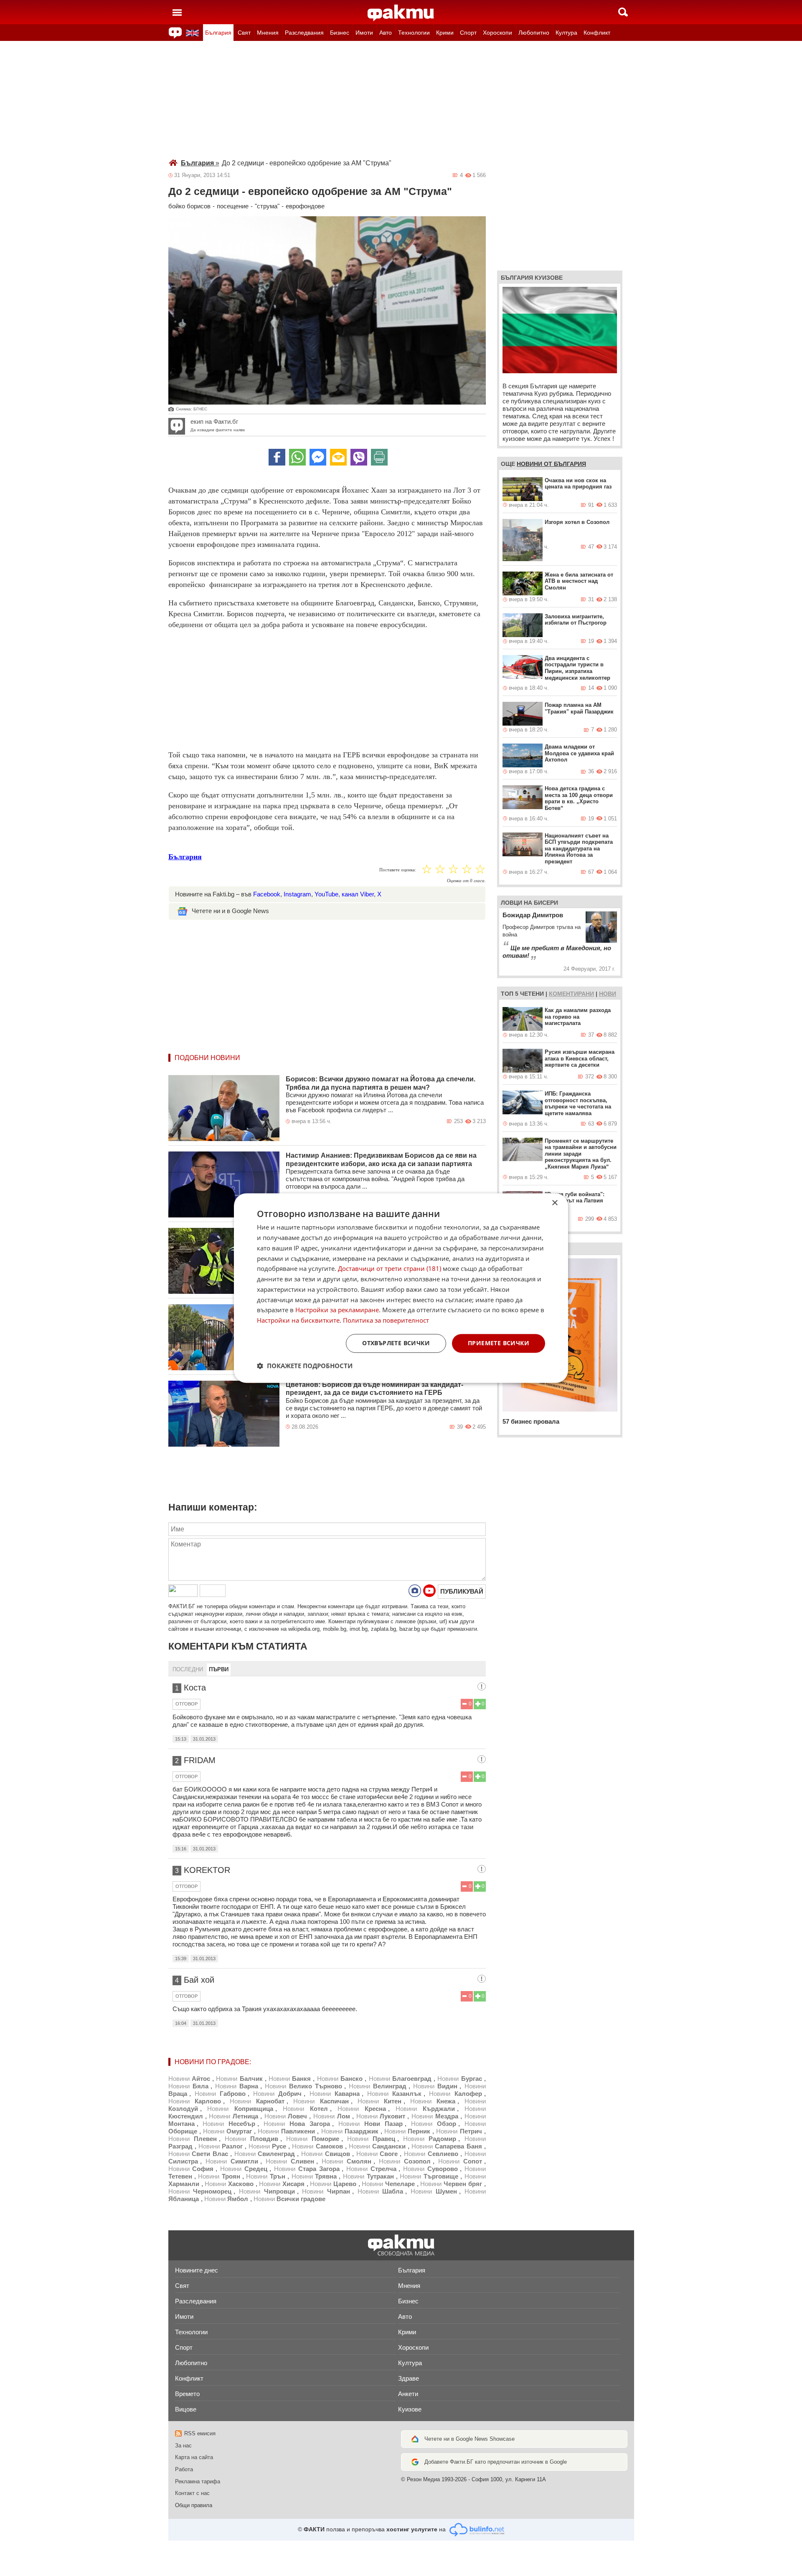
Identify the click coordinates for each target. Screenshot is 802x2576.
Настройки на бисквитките (298, 1320)
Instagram (297, 894)
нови (608, 994)
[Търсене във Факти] (623, 12)
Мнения (268, 33)
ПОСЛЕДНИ (188, 1669)
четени (532, 994)
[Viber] (359, 457)
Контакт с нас (192, 2493)
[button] (305, 1366)
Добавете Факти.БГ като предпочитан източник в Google (496, 2462)
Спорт (468, 33)
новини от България (551, 464)
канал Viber (358, 894)
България (218, 33)
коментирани (571, 994)
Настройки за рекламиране (337, 1310)
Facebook (267, 894)
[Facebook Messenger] (318, 457)
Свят (244, 33)
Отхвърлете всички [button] (396, 1343)
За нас (183, 2446)
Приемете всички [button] (499, 1343)
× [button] (555, 1203)
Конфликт (597, 33)
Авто (386, 33)
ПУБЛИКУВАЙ (462, 1591)
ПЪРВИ (219, 1669)
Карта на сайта (194, 2457)
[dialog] (401, 1288)
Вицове (186, 2409)
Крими (445, 33)
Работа (184, 2469)
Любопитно (534, 33)
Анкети (408, 2394)
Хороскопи (497, 33)
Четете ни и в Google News (230, 911)
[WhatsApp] (297, 457)
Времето (187, 2394)
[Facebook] (277, 457)
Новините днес (197, 2270)
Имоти (364, 33)
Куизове (410, 2409)
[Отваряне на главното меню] (177, 12)
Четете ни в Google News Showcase (470, 2439)
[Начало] (401, 13)
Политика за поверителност (386, 1320)
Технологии (414, 33)
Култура (566, 33)
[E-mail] (338, 457)
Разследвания (304, 33)
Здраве (409, 2378)
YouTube (326, 894)
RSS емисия (200, 2433)
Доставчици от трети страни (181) (390, 1269)
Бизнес (340, 33)
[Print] (379, 457)
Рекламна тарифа (198, 2481)
